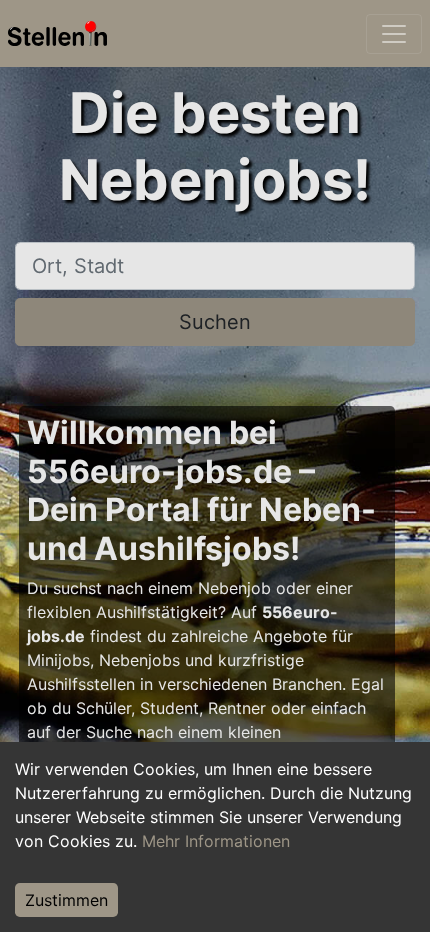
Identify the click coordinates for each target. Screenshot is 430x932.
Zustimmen (66, 900)
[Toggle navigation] (394, 34)
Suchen (215, 322)
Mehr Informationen (216, 841)
